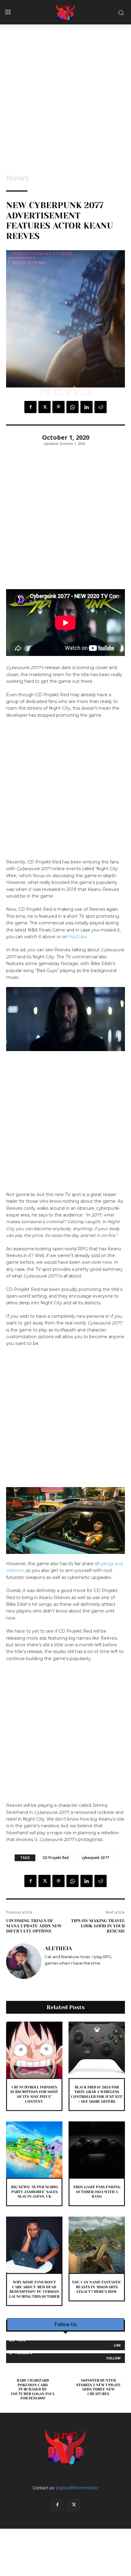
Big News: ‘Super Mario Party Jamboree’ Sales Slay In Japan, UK (34, 2192)
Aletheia (58, 1948)
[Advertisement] (65, 93)
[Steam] (64, 1972)
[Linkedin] (87, 407)
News (18, 178)
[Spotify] (56, 1972)
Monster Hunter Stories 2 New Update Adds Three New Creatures (98, 2387)
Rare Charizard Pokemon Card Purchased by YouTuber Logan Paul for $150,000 (33, 2389)
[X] (44, 407)
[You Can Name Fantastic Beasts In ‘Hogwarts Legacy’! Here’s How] (97, 2245)
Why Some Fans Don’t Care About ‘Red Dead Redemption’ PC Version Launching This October (34, 2289)
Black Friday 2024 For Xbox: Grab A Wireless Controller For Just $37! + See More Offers (97, 2094)
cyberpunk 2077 (95, 1858)
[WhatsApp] (73, 407)
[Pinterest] (58, 407)
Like (117, 2345)
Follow (113, 2358)
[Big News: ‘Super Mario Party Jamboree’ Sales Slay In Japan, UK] (34, 2150)
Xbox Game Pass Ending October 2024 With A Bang (97, 2192)
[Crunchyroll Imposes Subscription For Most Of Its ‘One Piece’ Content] (34, 2050)
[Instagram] (47, 1972)
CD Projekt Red (56, 1858)
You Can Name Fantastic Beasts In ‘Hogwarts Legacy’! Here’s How (97, 2287)
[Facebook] (30, 407)
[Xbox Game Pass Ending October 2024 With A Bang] (97, 2150)
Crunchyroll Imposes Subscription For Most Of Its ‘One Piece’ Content (34, 2094)
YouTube (78, 937)
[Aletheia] (24, 1961)
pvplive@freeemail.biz (77, 2488)
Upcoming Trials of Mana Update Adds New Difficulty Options (34, 1926)
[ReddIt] (101, 407)
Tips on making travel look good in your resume (98, 1926)
